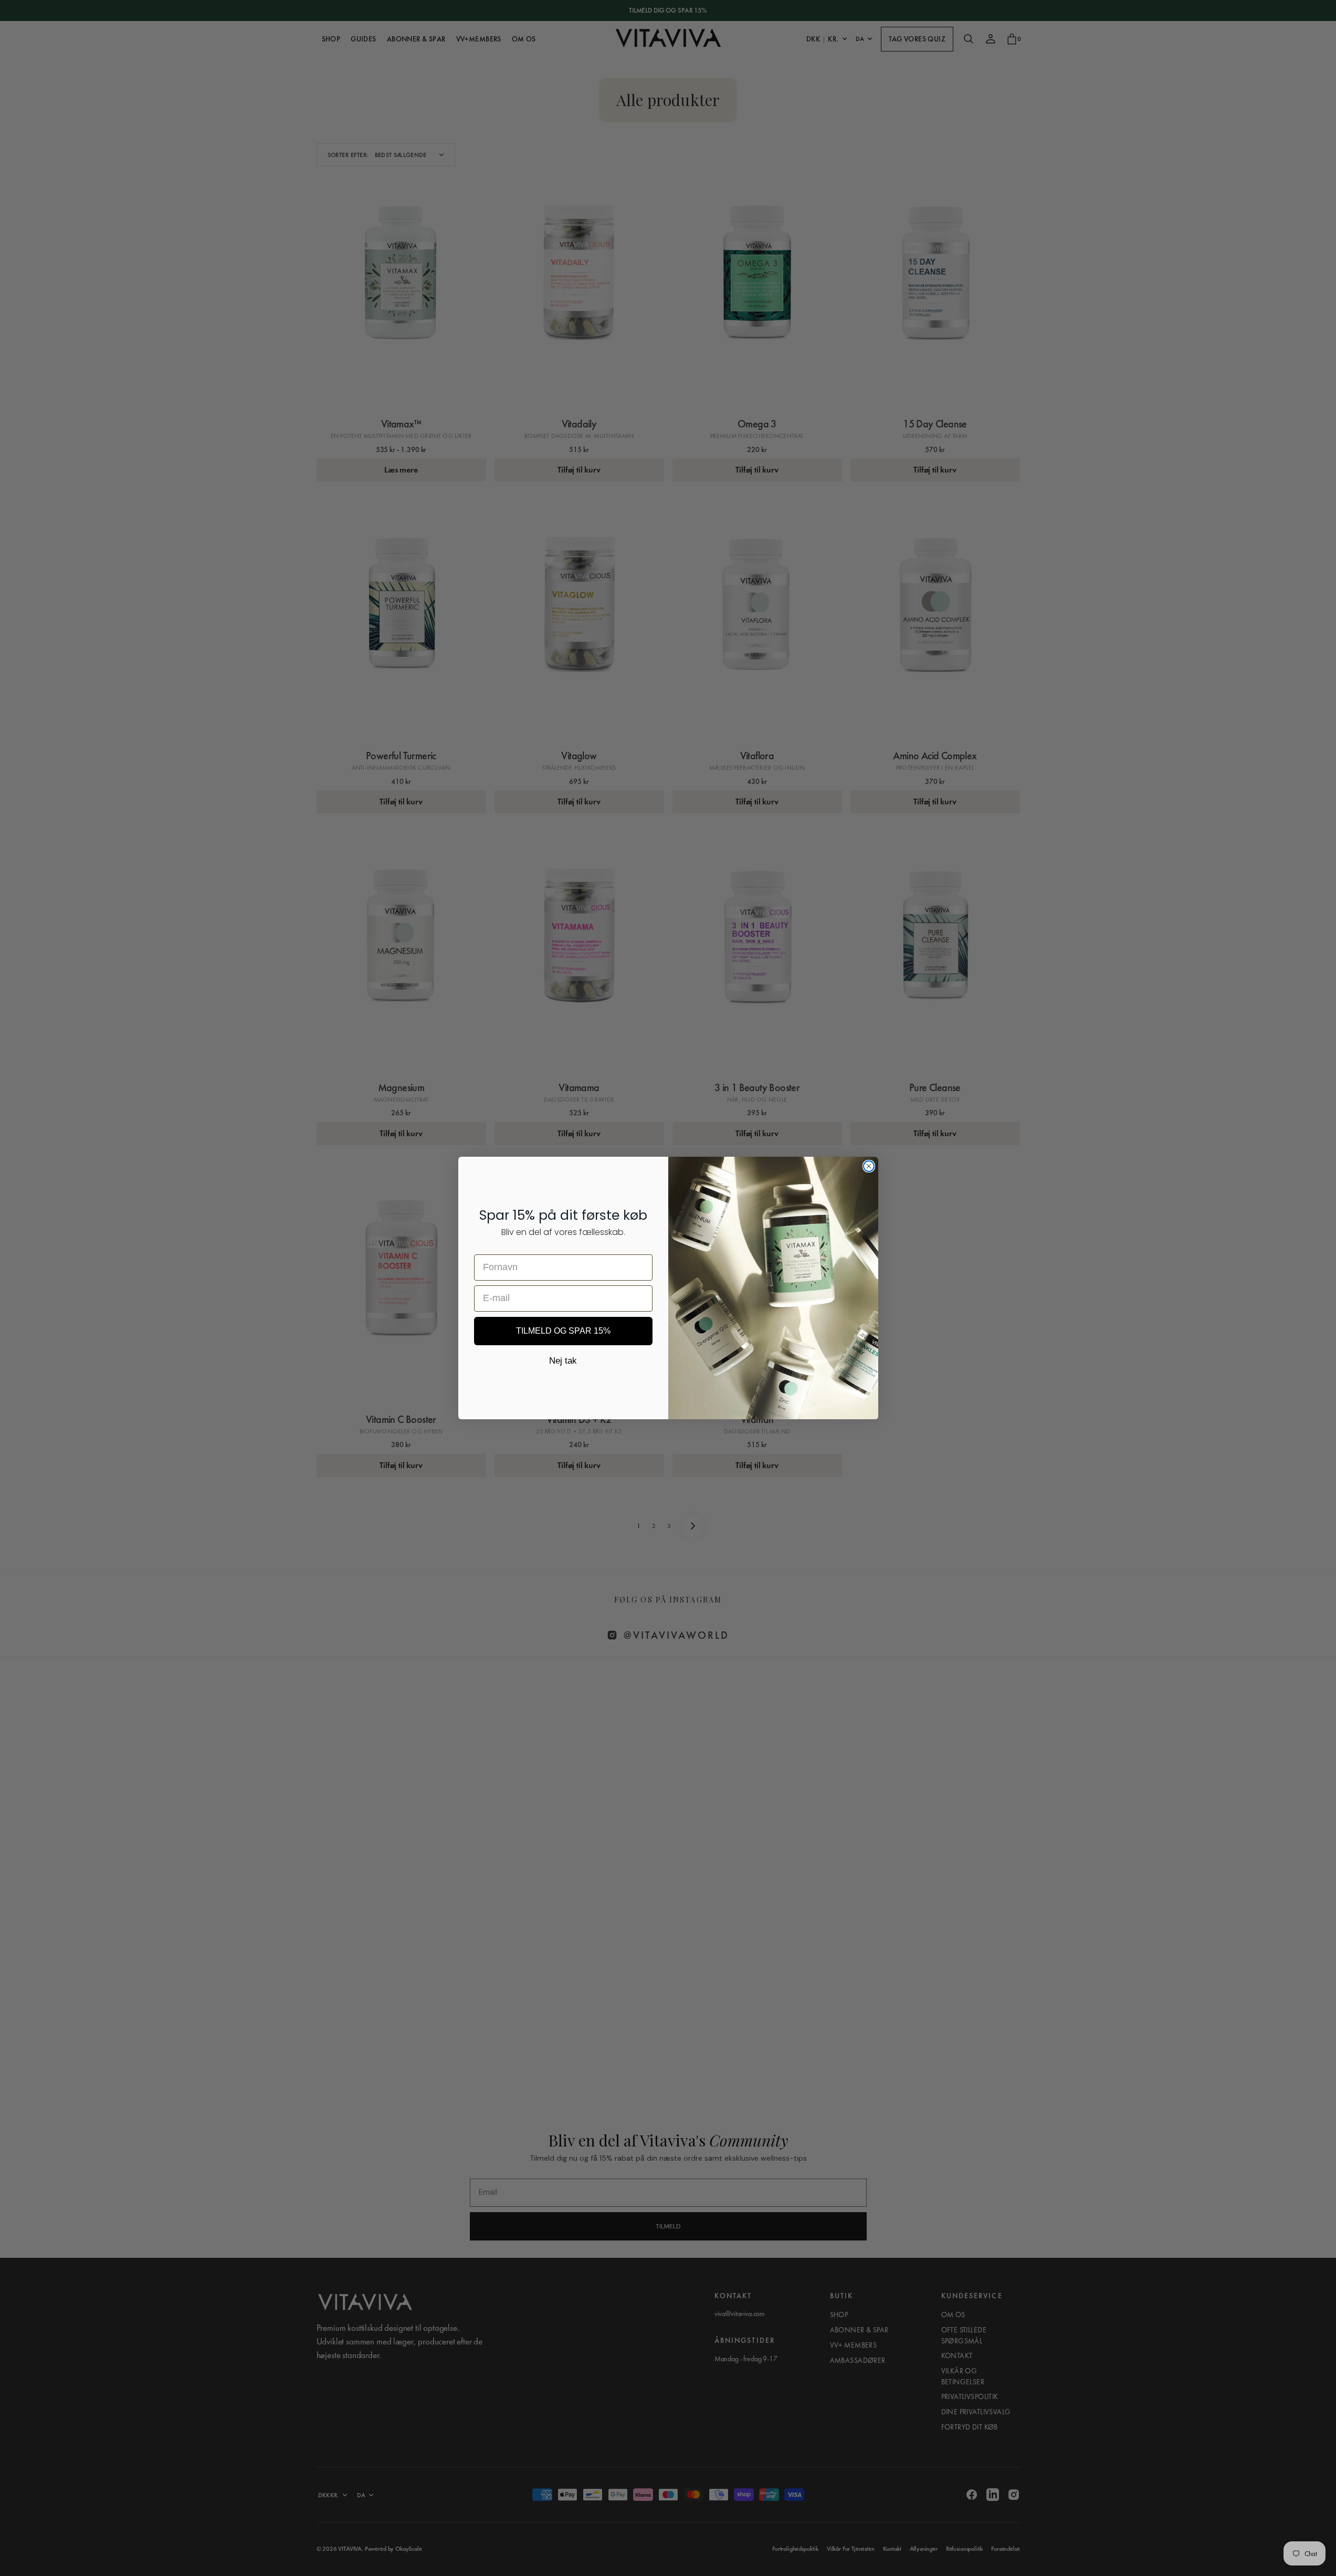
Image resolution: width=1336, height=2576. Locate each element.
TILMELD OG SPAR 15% (563, 1331)
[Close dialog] (869, 1166)
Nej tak (563, 1361)
